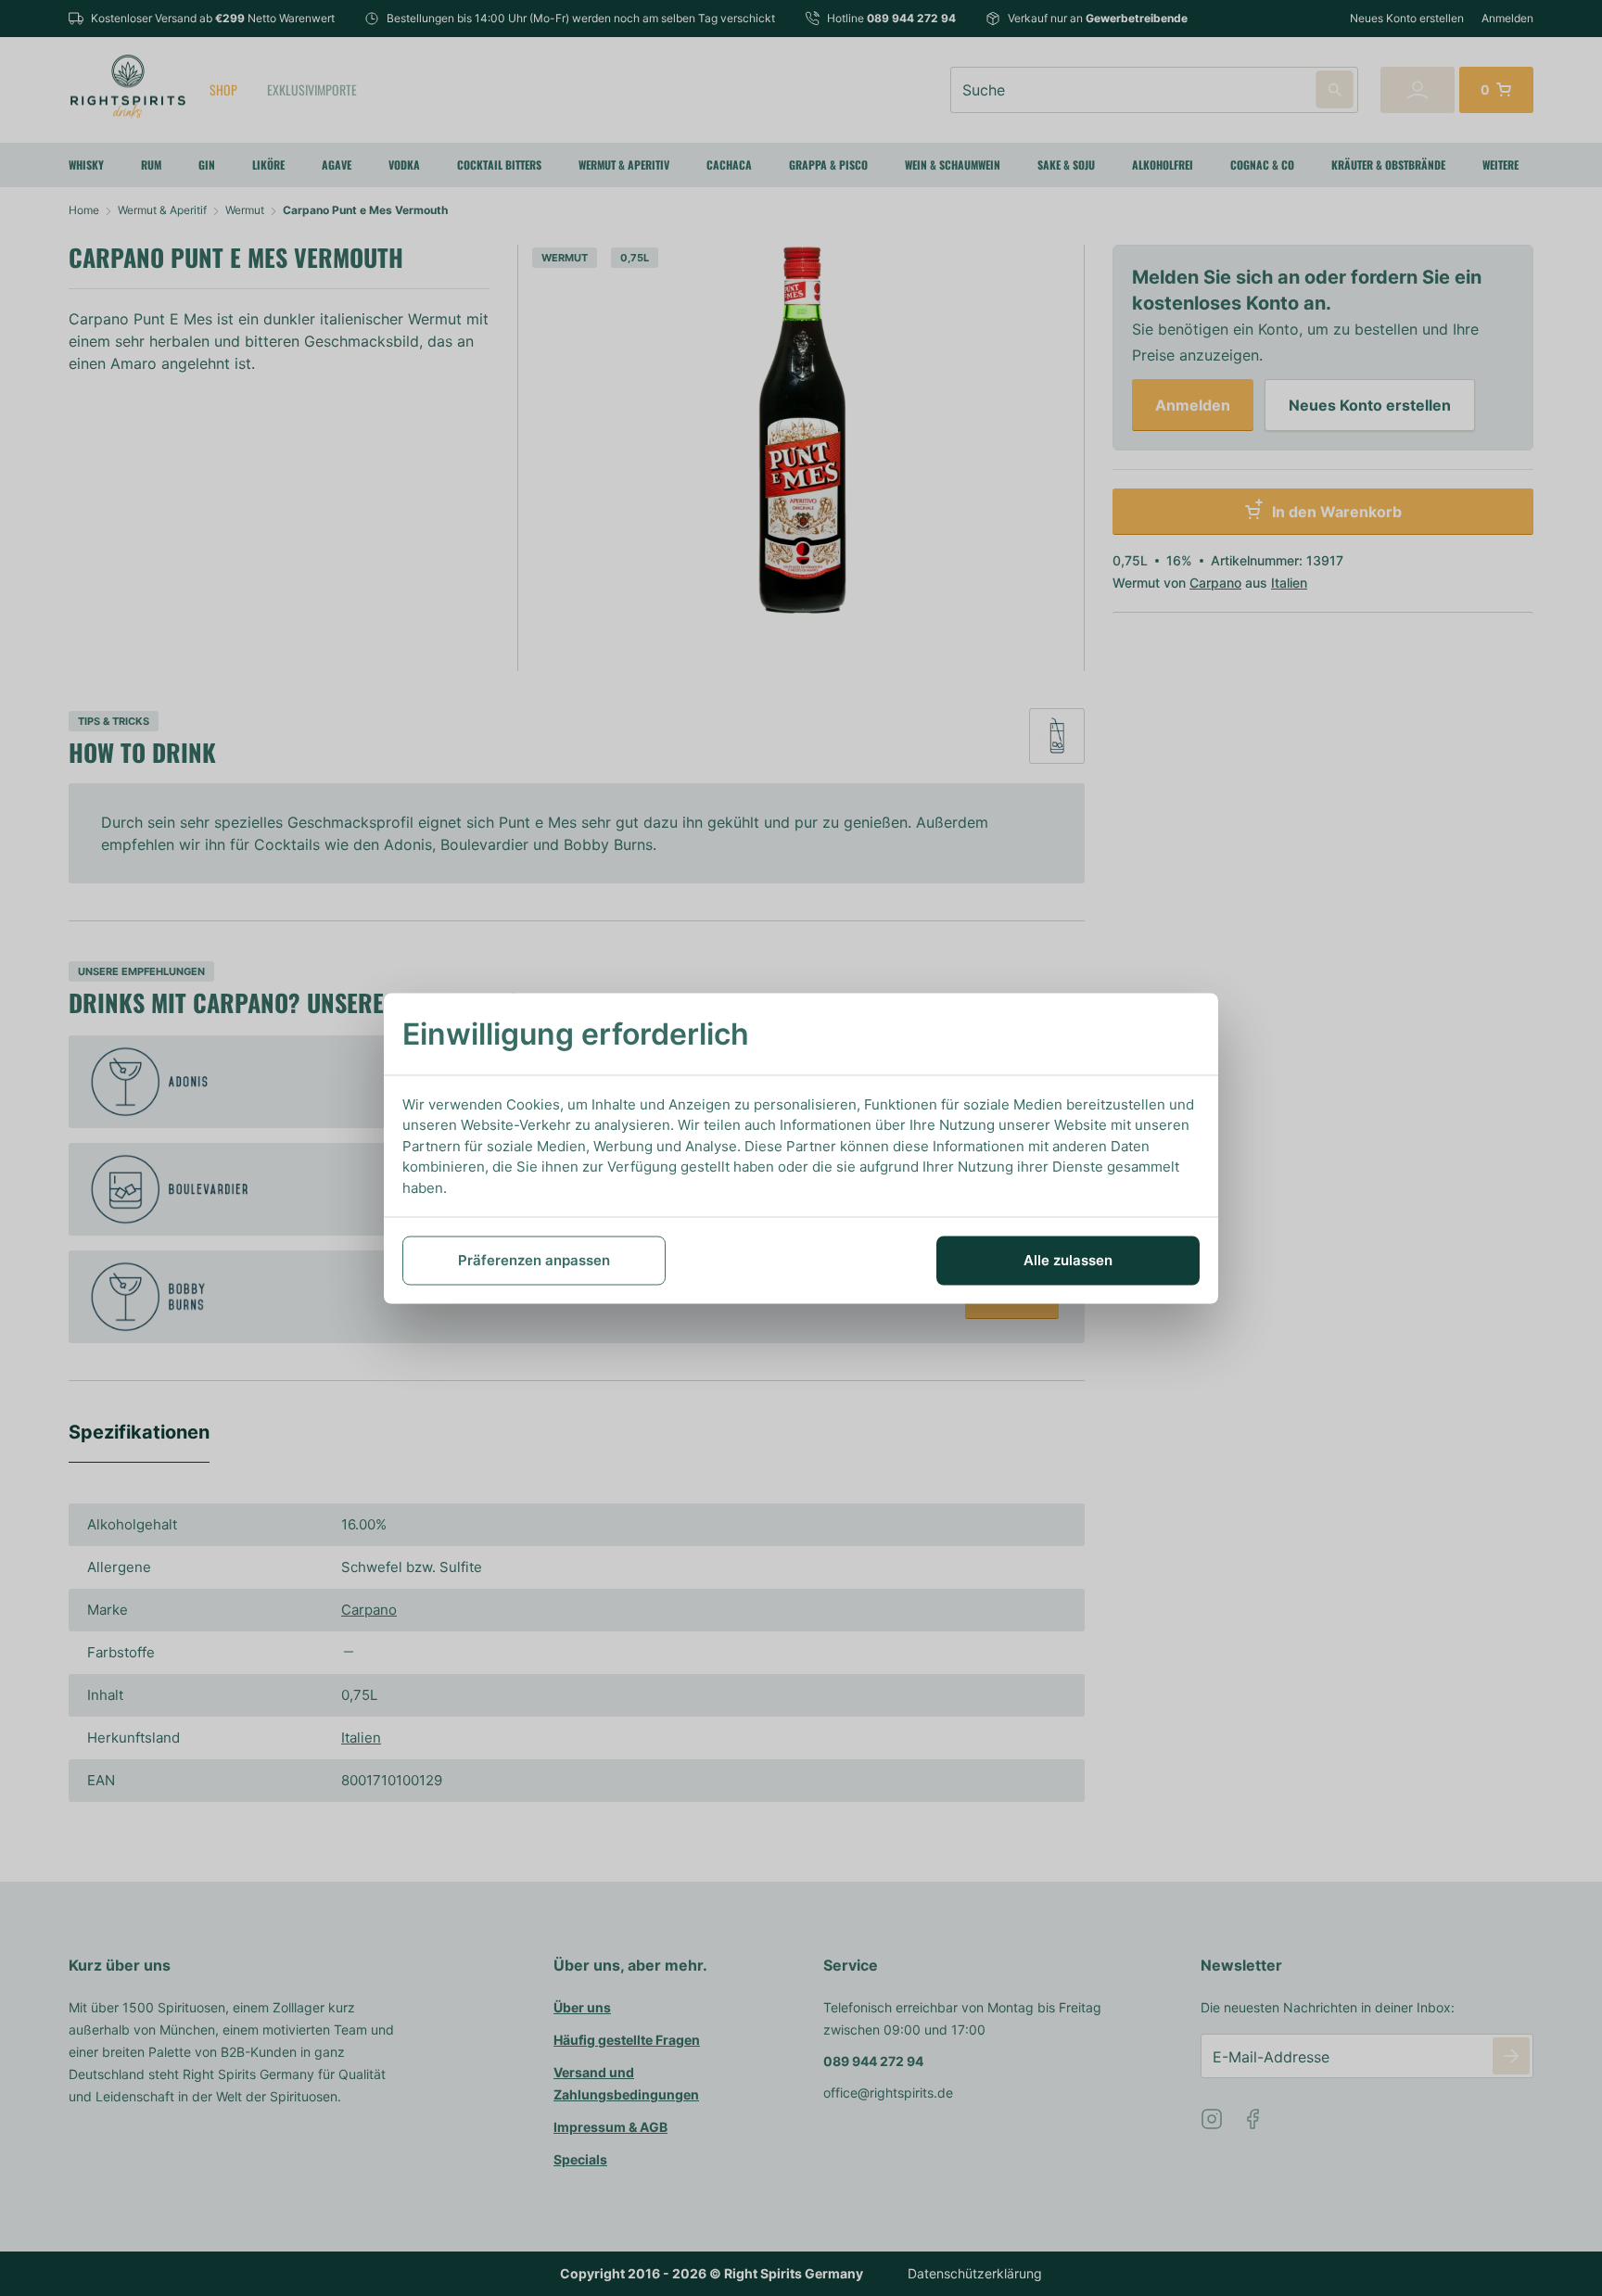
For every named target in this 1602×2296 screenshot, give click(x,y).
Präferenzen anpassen (534, 1260)
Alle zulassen (1068, 1260)
